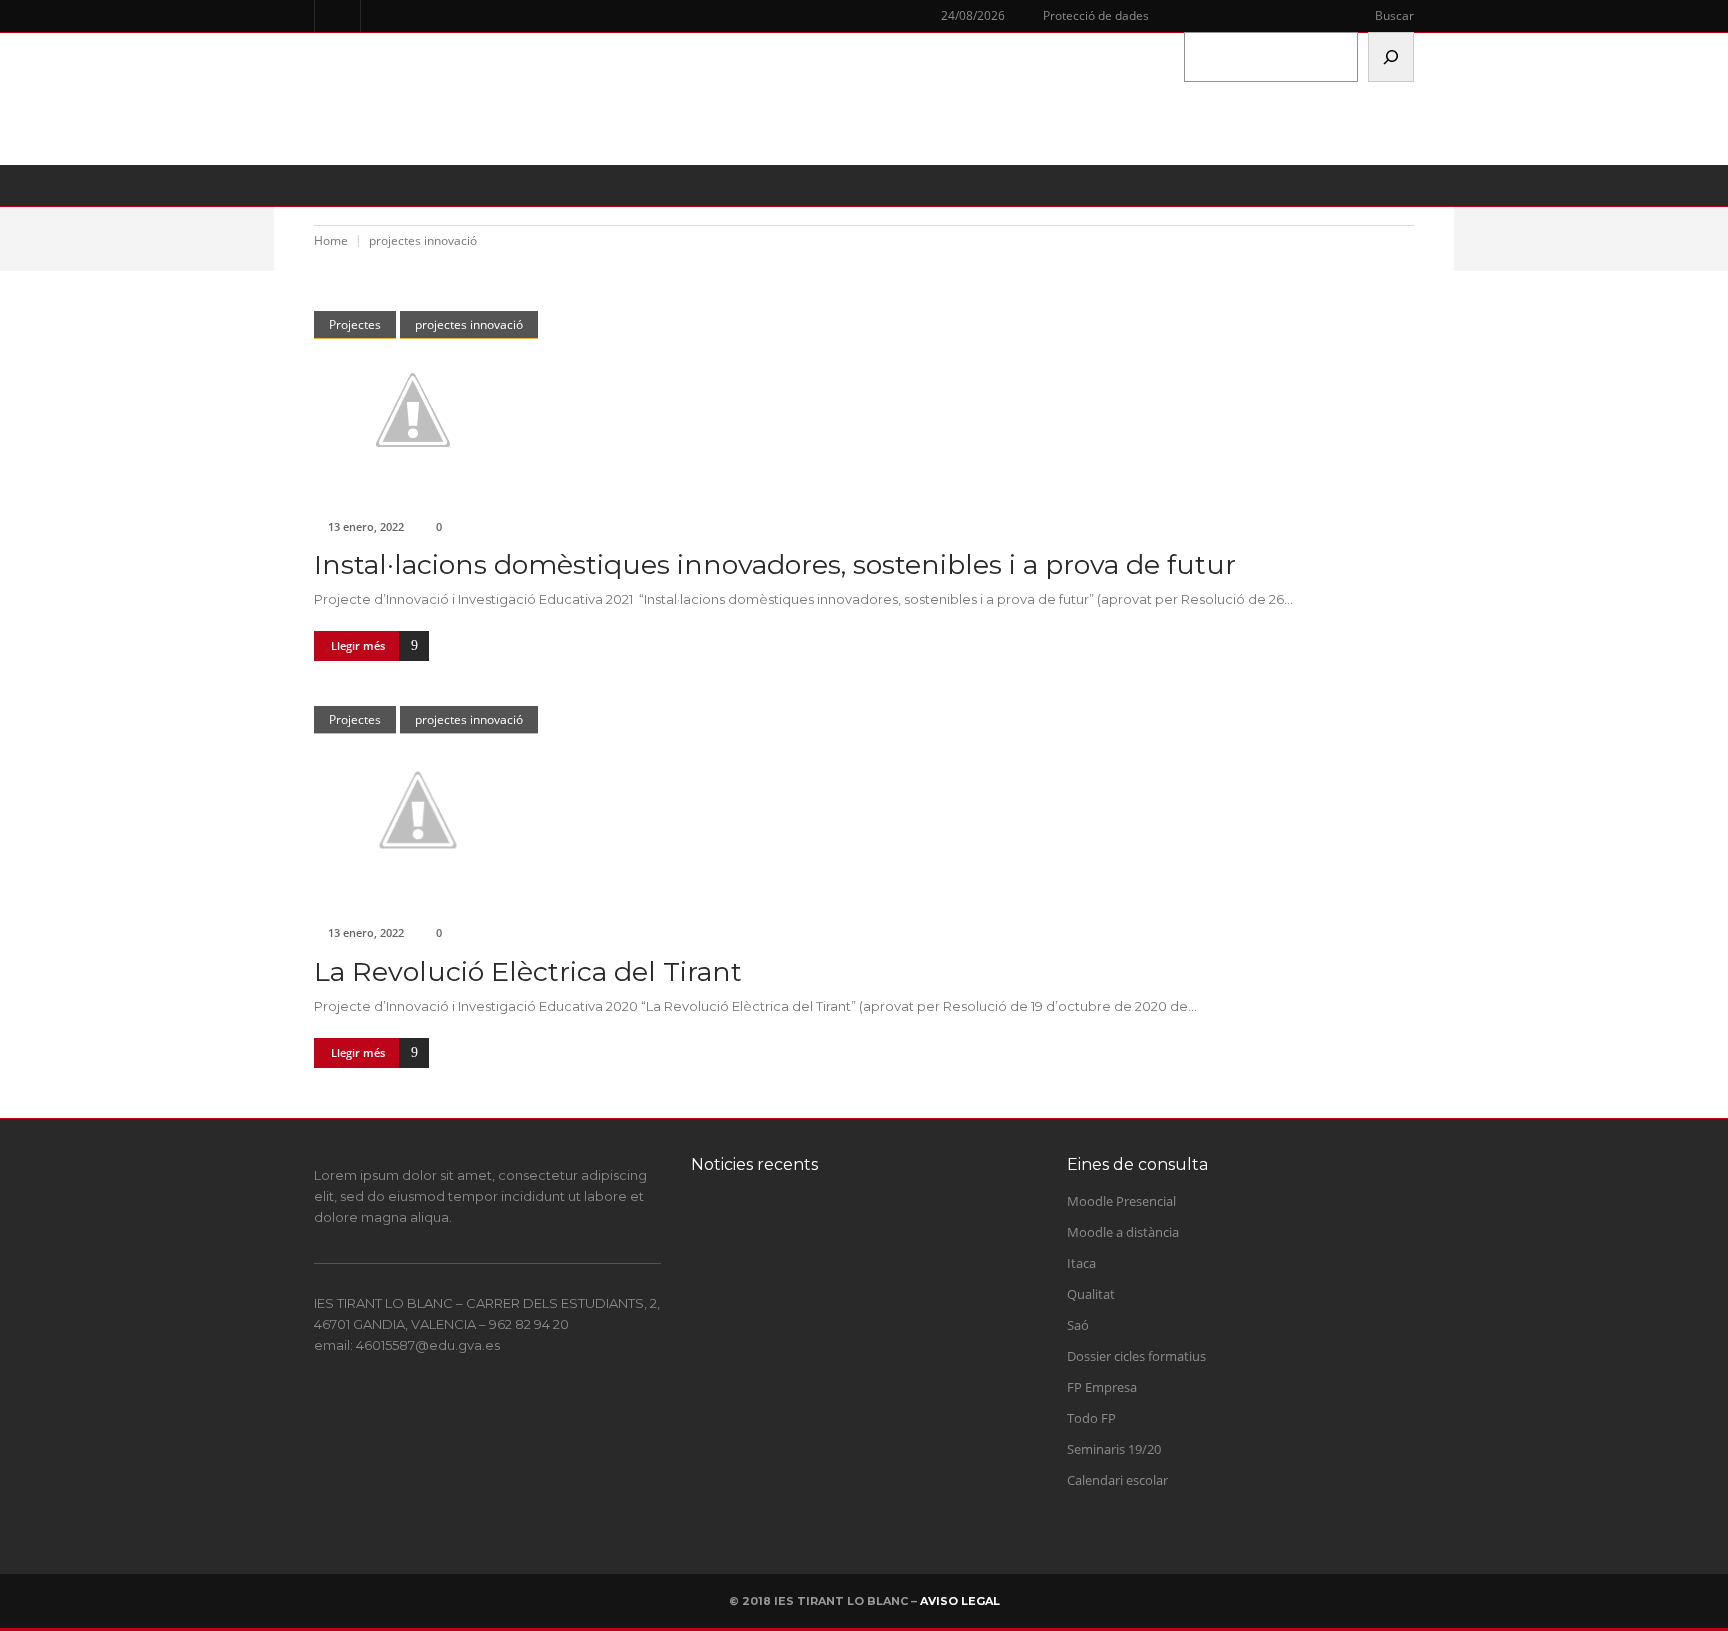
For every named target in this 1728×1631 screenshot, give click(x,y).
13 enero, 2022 (366, 526)
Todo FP (1091, 1418)
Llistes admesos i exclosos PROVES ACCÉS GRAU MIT (879, 1401)
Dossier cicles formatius (1136, 1356)
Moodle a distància (1123, 1232)
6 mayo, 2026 (819, 1513)
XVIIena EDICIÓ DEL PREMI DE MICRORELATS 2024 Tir (896, 1241)
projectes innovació (469, 324)
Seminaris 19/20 (1114, 1449)
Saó (1078, 1325)
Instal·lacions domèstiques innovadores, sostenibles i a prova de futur (775, 564)
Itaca (1081, 1263)
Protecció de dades (1096, 15)
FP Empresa (1102, 1387)
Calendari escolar (1117, 1480)
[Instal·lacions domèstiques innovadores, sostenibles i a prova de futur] (864, 409)
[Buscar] (1391, 57)
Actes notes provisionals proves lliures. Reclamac (895, 1321)
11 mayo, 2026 (822, 1353)
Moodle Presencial (1121, 1201)
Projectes (355, 324)
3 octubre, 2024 (824, 1273)
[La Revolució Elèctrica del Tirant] (864, 810)
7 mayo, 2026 (819, 1433)
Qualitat (1091, 1294)
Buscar (1394, 15)
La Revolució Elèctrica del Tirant (528, 971)
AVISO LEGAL (960, 1601)
